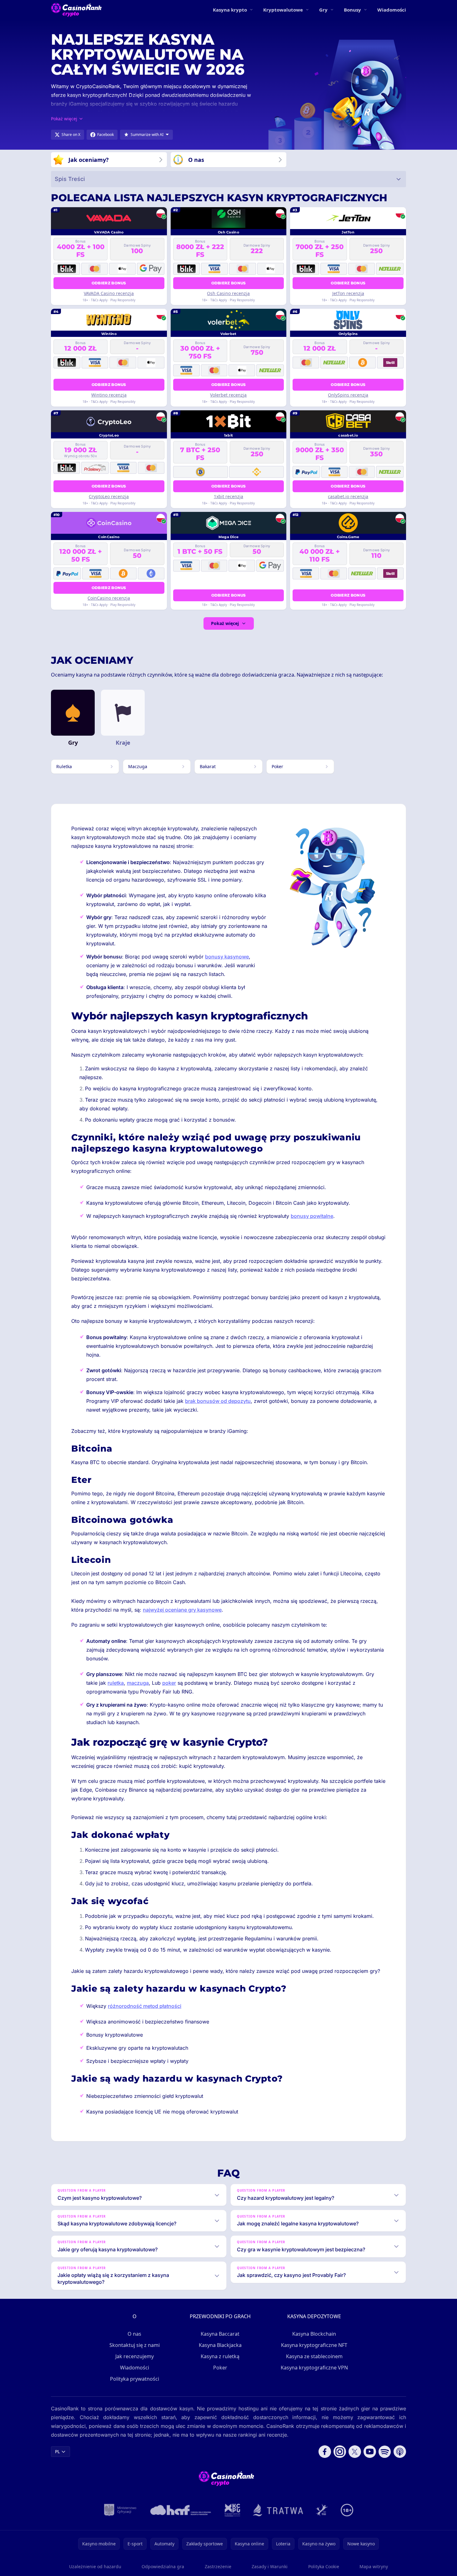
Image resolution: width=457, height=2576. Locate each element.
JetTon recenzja (348, 293)
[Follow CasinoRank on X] (355, 2452)
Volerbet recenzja (228, 395)
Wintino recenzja (109, 395)
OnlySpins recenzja (348, 395)
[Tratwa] (278, 2510)
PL (57, 2451)
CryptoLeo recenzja (109, 496)
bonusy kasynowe (227, 957)
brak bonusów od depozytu (218, 1401)
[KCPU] (233, 2510)
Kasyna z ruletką (220, 2356)
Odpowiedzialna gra (163, 2566)
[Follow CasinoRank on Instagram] (340, 2452)
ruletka (116, 1683)
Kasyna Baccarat (220, 2334)
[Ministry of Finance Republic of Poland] (120, 2510)
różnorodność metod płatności (145, 2006)
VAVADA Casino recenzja (109, 293)
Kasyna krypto (230, 10)
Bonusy (352, 10)
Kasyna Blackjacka (220, 2345)
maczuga (138, 1683)
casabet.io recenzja (348, 496)
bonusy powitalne (312, 1216)
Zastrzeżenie (218, 2566)
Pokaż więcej (225, 623)
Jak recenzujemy (135, 2356)
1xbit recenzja (228, 496)
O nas (134, 2334)
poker (169, 1683)
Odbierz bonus (109, 283)
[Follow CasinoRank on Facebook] (325, 2452)
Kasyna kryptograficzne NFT (314, 2345)
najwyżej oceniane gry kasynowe (182, 1610)
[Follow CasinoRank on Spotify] (385, 2452)
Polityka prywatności (135, 2379)
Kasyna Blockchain (314, 2334)
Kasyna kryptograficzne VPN (314, 2368)
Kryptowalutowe (283, 10)
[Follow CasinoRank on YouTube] (370, 2452)
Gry (323, 10)
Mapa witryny (374, 2566)
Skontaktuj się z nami (135, 2345)
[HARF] (181, 2510)
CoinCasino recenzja (109, 598)
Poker (220, 2368)
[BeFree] (322, 2510)
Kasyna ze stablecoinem (314, 2356)
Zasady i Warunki (270, 2566)
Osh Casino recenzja (228, 293)
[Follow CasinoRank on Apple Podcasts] (400, 2452)
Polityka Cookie (324, 2566)
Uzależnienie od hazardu (95, 2566)
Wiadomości (392, 10)
